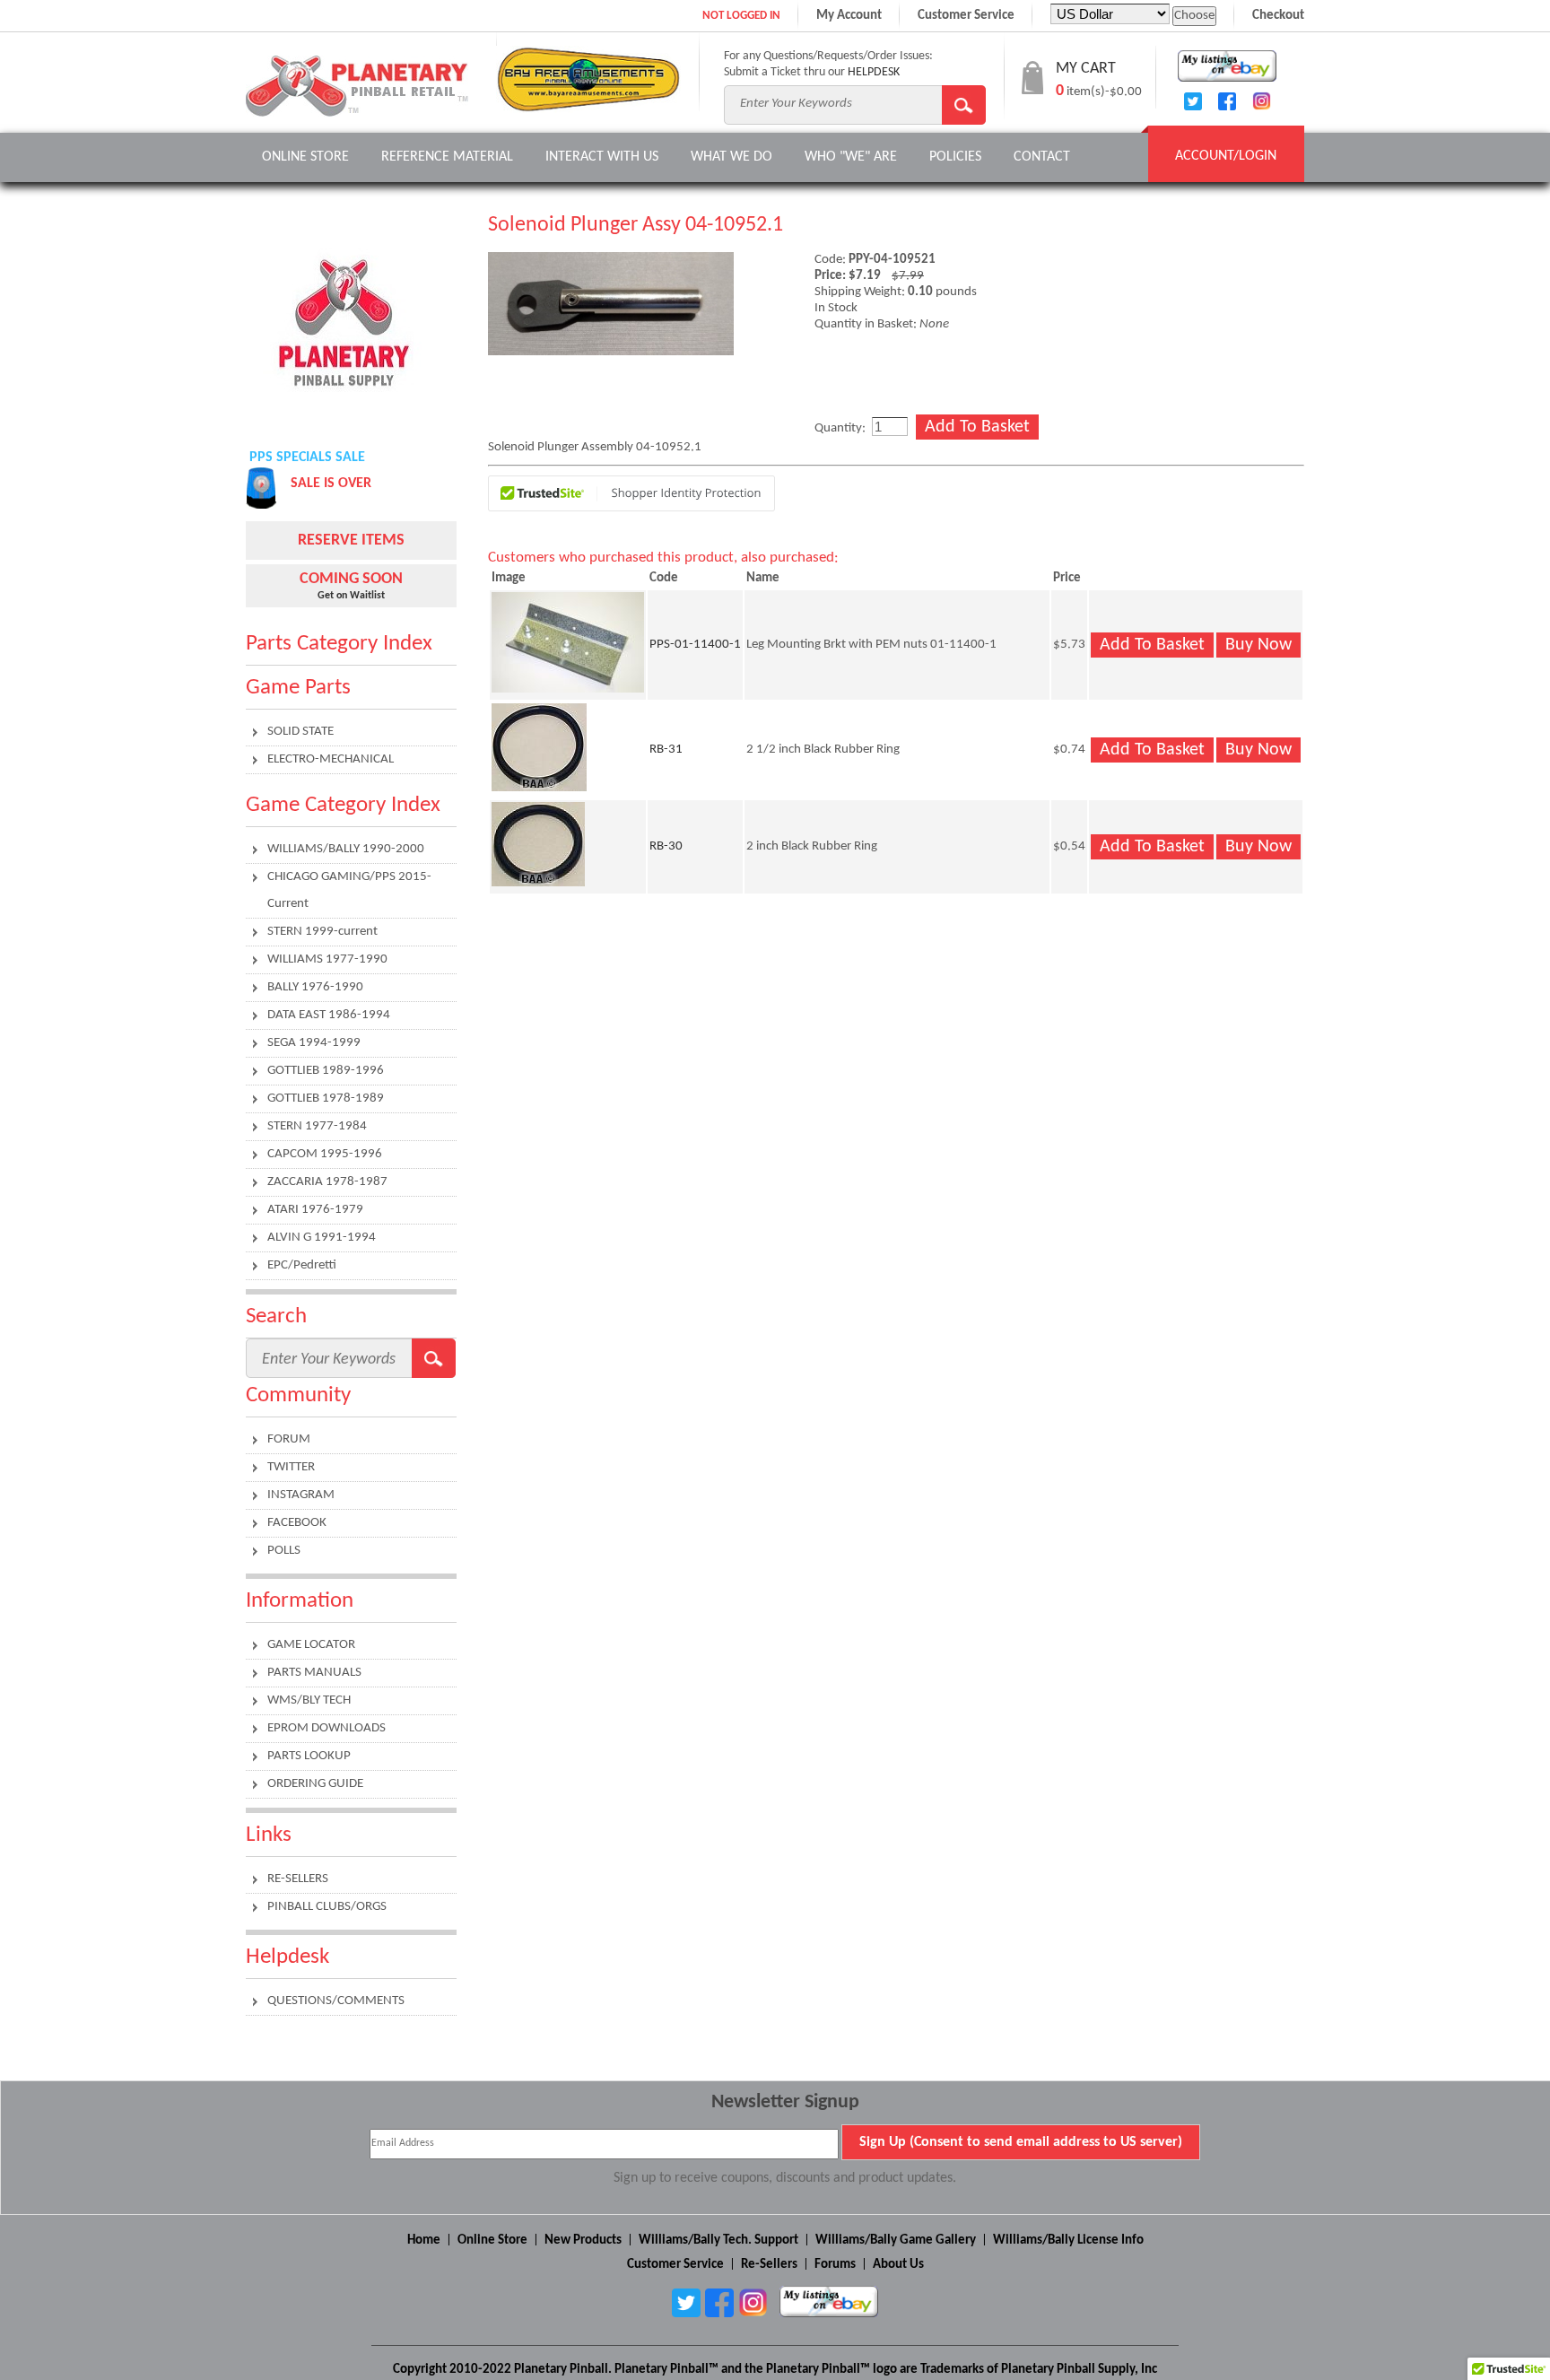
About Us (898, 2265)
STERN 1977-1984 (317, 1126)
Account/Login (1226, 156)
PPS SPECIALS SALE (307, 458)
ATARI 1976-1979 (315, 1210)
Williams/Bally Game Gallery (896, 2241)
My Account (849, 16)
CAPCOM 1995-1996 (325, 1154)
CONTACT (1042, 157)
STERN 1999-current (322, 932)
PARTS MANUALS (314, 1673)
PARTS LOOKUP (309, 1756)
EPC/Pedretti (302, 1265)
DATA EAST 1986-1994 (329, 1015)
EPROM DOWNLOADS (327, 1728)
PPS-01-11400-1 (695, 645)
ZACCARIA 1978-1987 (327, 1182)
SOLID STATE (300, 732)
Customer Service (966, 16)
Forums (835, 2265)
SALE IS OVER (331, 484)
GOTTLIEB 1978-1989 (326, 1098)
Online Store (305, 157)
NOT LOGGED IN (741, 16)
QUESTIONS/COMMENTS (336, 2001)
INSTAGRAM (301, 1495)
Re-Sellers (769, 2265)
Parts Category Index (339, 644)
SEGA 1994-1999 (314, 1043)
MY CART (1086, 69)
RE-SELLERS (298, 1879)
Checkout (1278, 16)
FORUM (289, 1439)
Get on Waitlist (351, 596)
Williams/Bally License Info (1068, 2241)
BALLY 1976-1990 (315, 987)
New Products (583, 2241)
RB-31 (666, 750)
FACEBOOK (297, 1523)
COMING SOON (351, 579)
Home (424, 2241)
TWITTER (291, 1467)
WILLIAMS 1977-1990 (327, 959)
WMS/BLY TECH (309, 1700)
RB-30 (666, 846)
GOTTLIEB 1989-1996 (326, 1071)
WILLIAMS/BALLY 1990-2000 (346, 849)
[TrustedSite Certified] (631, 493)
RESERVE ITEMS (351, 541)
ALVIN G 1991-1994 (322, 1238)
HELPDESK (874, 72)
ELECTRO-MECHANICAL (331, 759)
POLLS (284, 1551)
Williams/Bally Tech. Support (718, 2241)
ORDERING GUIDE (315, 1784)
